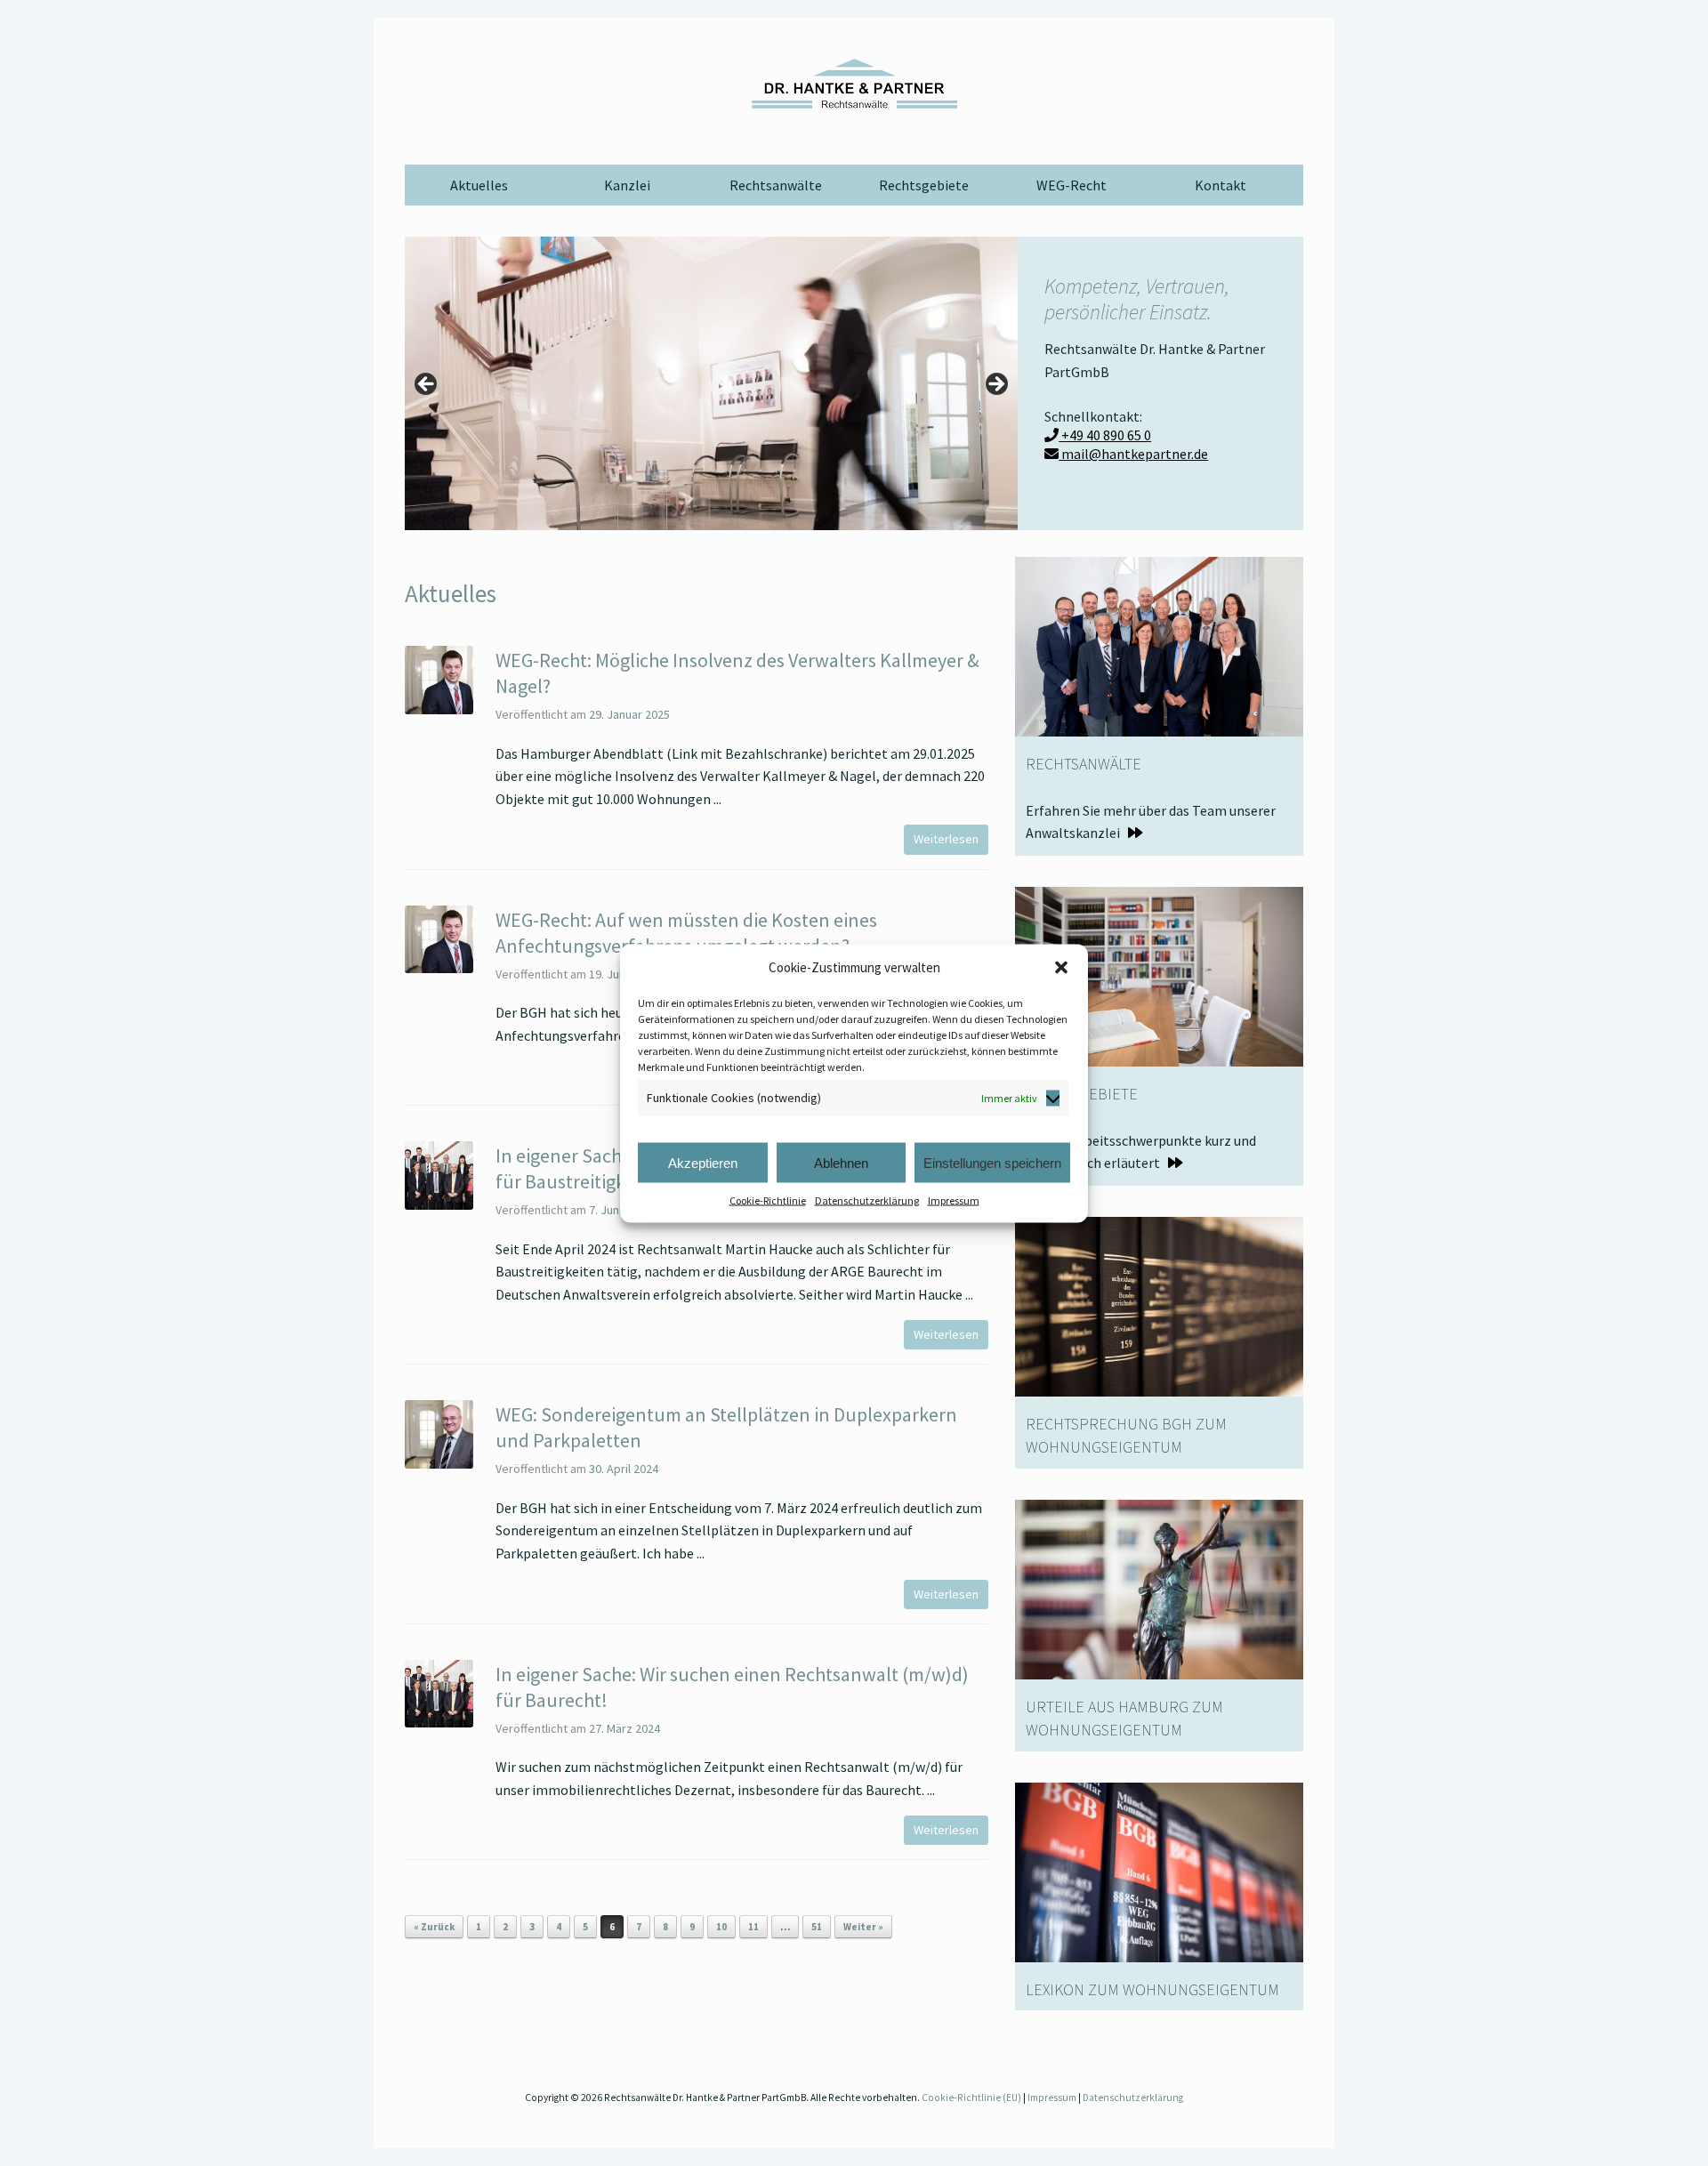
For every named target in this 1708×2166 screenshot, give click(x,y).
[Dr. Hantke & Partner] (854, 84)
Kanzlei (627, 185)
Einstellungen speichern (992, 1162)
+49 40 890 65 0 (1105, 435)
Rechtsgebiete (924, 185)
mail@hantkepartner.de (1133, 454)
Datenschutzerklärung (867, 1200)
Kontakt (1221, 185)
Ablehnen (841, 1162)
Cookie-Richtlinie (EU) (971, 2098)
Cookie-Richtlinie (768, 1200)
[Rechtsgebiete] (1159, 975)
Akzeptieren (703, 1162)
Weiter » (863, 1927)
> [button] (995, 385)
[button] (1061, 967)
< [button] (427, 385)
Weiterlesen (946, 839)
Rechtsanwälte (776, 185)
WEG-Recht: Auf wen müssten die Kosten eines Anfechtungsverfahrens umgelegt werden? (686, 933)
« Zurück (434, 1927)
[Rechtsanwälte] (1159, 645)
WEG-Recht (1072, 185)
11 (753, 1927)
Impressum (954, 1200)
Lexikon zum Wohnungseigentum (1152, 1989)
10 (721, 1927)
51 (817, 1927)
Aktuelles (479, 185)
